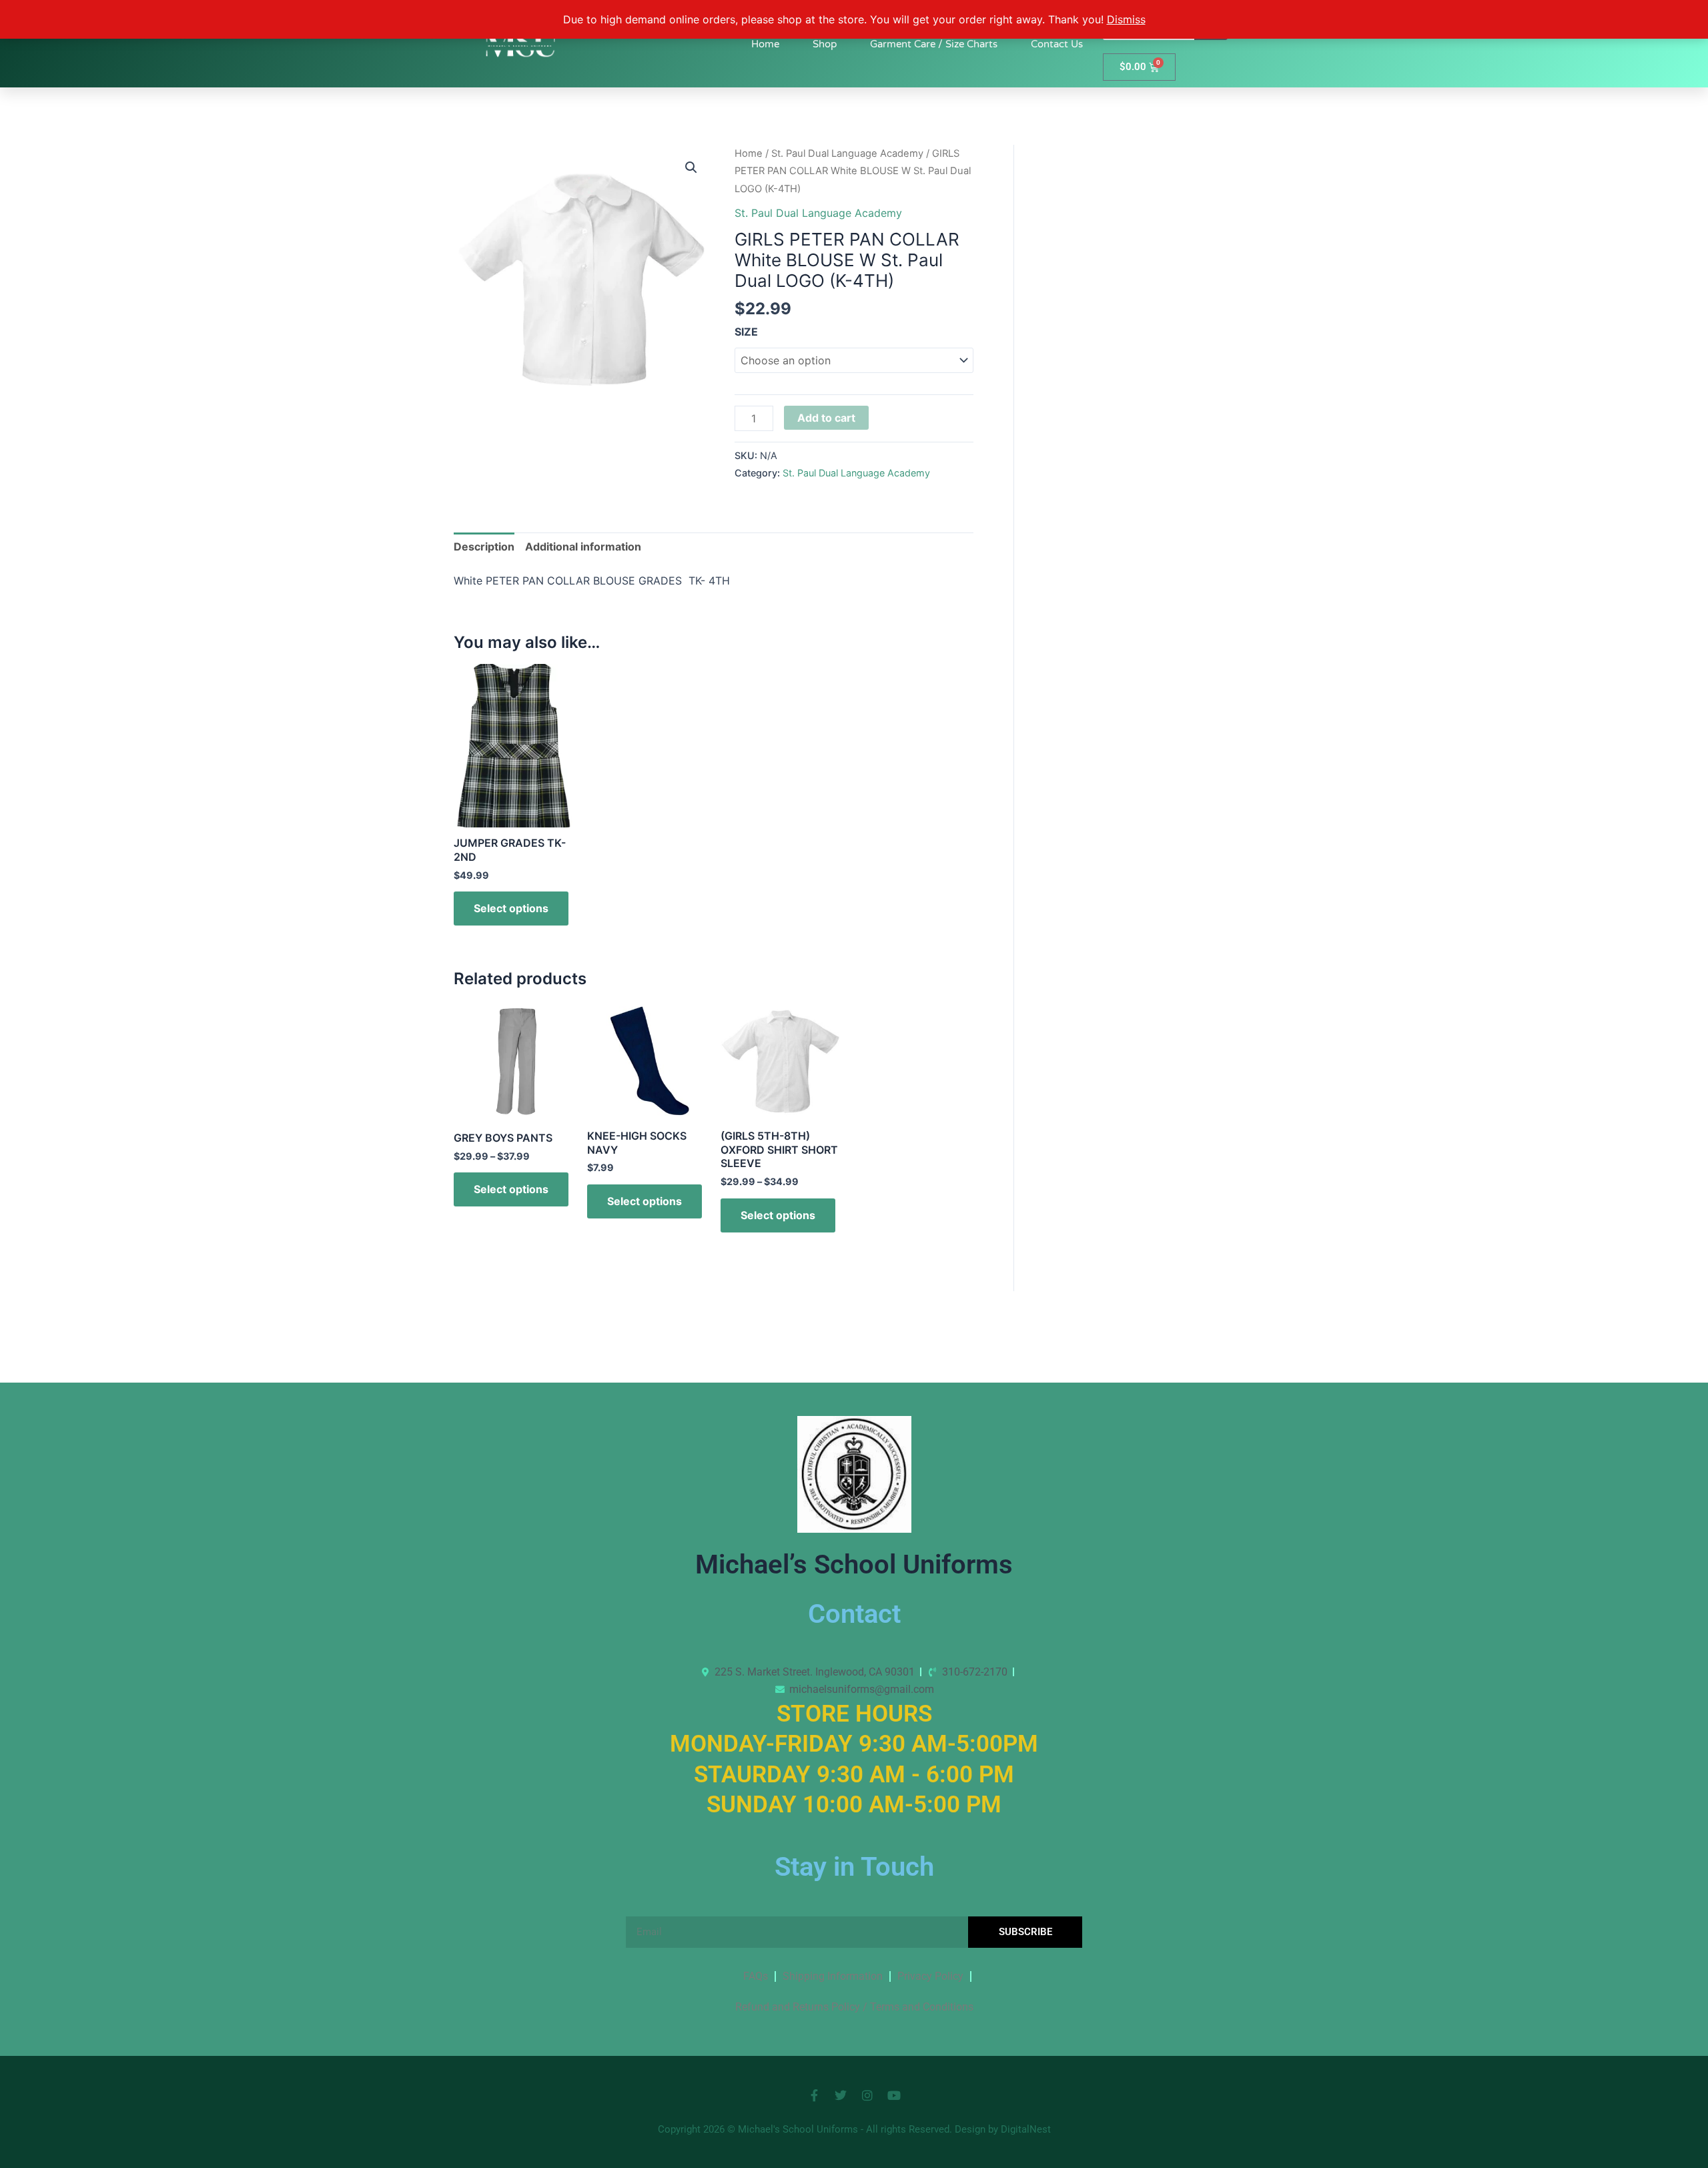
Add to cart (826, 418)
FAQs (756, 1976)
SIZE (746, 332)
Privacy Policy (930, 1976)
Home (765, 44)
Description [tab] (484, 547)
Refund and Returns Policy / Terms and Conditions (854, 2007)
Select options (511, 908)
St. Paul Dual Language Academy (847, 153)
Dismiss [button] (1126, 19)
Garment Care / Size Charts (934, 44)
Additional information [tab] (583, 547)
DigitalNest (1026, 2129)
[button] (691, 167)
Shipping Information (833, 1976)
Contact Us (1057, 44)
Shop (825, 44)
